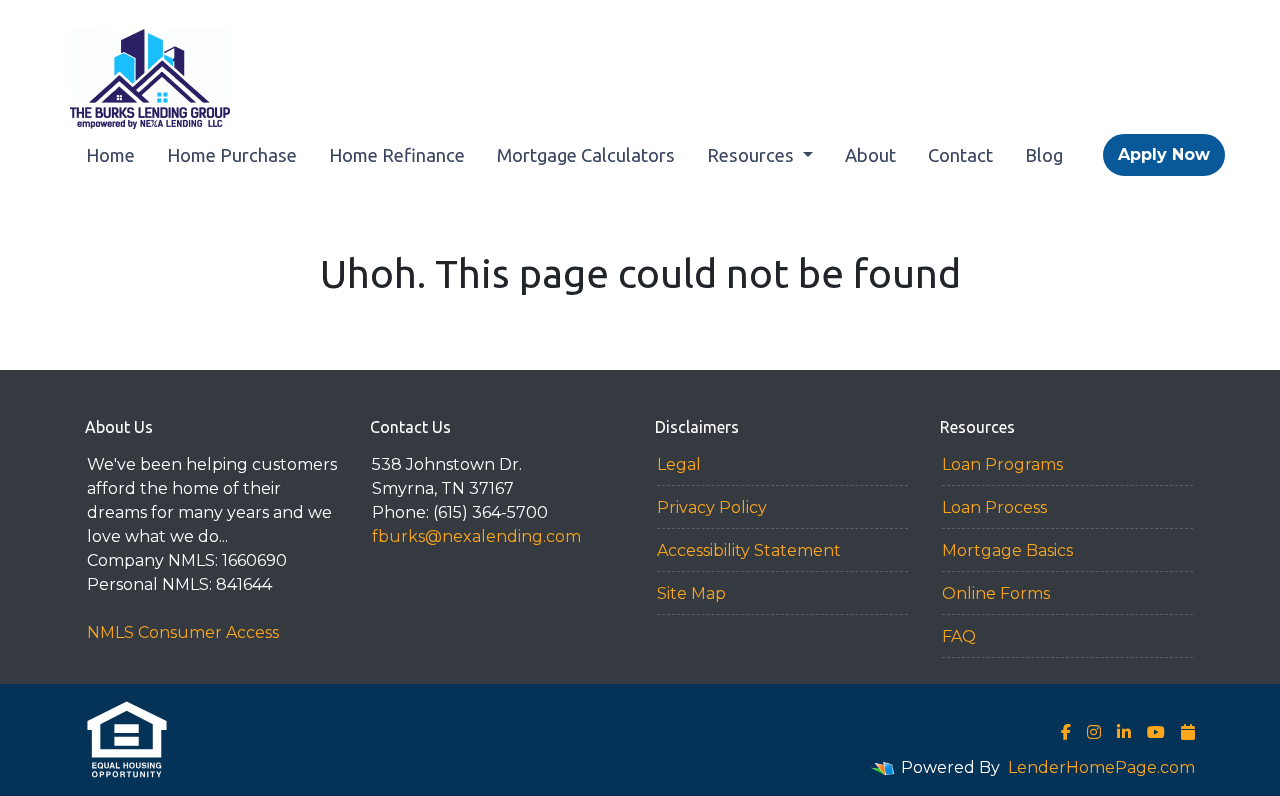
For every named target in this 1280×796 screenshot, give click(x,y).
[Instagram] (1094, 732)
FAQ (959, 636)
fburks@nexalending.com (476, 536)
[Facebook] (1066, 732)
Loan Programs (1002, 464)
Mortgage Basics (1007, 550)
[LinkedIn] (1124, 732)
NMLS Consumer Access (183, 632)
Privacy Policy (712, 507)
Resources (752, 155)
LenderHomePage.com (1101, 767)
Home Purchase (232, 155)
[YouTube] (1156, 732)
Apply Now (1164, 154)
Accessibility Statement (749, 550)
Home (110, 155)
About (870, 155)
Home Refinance (397, 155)
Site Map (691, 593)
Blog (1044, 155)
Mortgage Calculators (586, 155)
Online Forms (996, 593)
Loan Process (994, 507)
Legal (679, 464)
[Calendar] (1188, 732)
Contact (960, 155)
